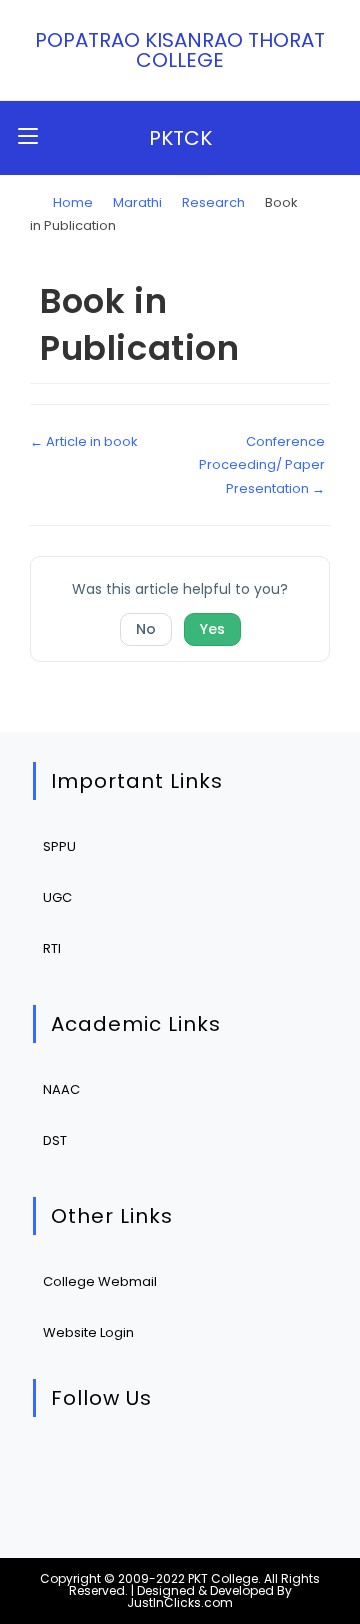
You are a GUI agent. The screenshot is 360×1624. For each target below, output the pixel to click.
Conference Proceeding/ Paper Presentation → (262, 465)
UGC (57, 897)
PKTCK (180, 138)
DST (55, 1140)
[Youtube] (246, 1467)
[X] (63, 1467)
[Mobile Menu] (28, 137)
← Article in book (84, 441)
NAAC (61, 1089)
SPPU (59, 846)
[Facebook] (124, 1467)
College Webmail (100, 1281)
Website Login (88, 1332)
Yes (212, 629)
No (146, 629)
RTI (52, 948)
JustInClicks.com (180, 1602)
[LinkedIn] (185, 1467)
